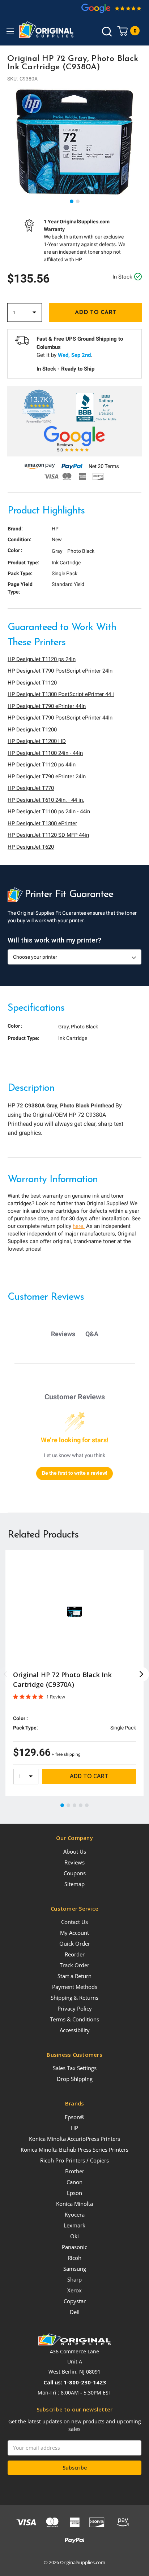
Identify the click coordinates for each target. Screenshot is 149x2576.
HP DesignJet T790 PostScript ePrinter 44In (60, 718)
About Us (75, 1851)
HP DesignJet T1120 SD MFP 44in (48, 835)
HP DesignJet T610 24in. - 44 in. (46, 800)
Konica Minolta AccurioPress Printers (74, 2139)
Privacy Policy (75, 2008)
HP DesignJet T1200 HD (37, 741)
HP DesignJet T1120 (32, 683)
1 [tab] (72, 202)
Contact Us (74, 1922)
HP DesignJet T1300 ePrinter (42, 823)
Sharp (74, 2279)
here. (79, 1226)
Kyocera (75, 2214)
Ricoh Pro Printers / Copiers (74, 2160)
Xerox (74, 2290)
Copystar (75, 2301)
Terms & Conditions (74, 2019)
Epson (74, 2193)
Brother (75, 2171)
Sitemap (74, 1884)
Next (142, 1674)
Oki (74, 2236)
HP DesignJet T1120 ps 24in (42, 659)
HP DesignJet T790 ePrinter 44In (47, 706)
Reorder (75, 1954)
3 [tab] (75, 1806)
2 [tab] (78, 202)
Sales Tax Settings (75, 2068)
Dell (75, 2312)
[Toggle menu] (10, 31)
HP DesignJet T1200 (32, 730)
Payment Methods (75, 1987)
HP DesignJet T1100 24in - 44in (45, 753)
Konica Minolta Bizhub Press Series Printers (74, 2149)
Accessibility (75, 2030)
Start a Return (74, 1976)
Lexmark (74, 2225)
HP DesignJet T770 (31, 788)
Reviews (74, 1862)
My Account (74, 1933)
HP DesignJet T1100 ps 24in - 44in (49, 812)
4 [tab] (81, 1806)
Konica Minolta (74, 2204)
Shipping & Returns (74, 1998)
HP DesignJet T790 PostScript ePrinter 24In (60, 671)
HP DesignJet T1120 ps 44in (42, 765)
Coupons (75, 1873)
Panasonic (74, 2247)
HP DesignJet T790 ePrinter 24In (47, 777)
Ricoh (74, 2258)
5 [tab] (87, 1806)
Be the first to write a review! (75, 1473)
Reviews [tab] (63, 1334)
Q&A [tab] (92, 1334)
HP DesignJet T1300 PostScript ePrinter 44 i (61, 694)
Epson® (74, 2117)
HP (74, 2128)
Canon (74, 2182)
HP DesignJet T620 (31, 847)
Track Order (74, 1965)
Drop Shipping (75, 2079)
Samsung (75, 2269)
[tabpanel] (74, 142)
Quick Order (75, 1943)
